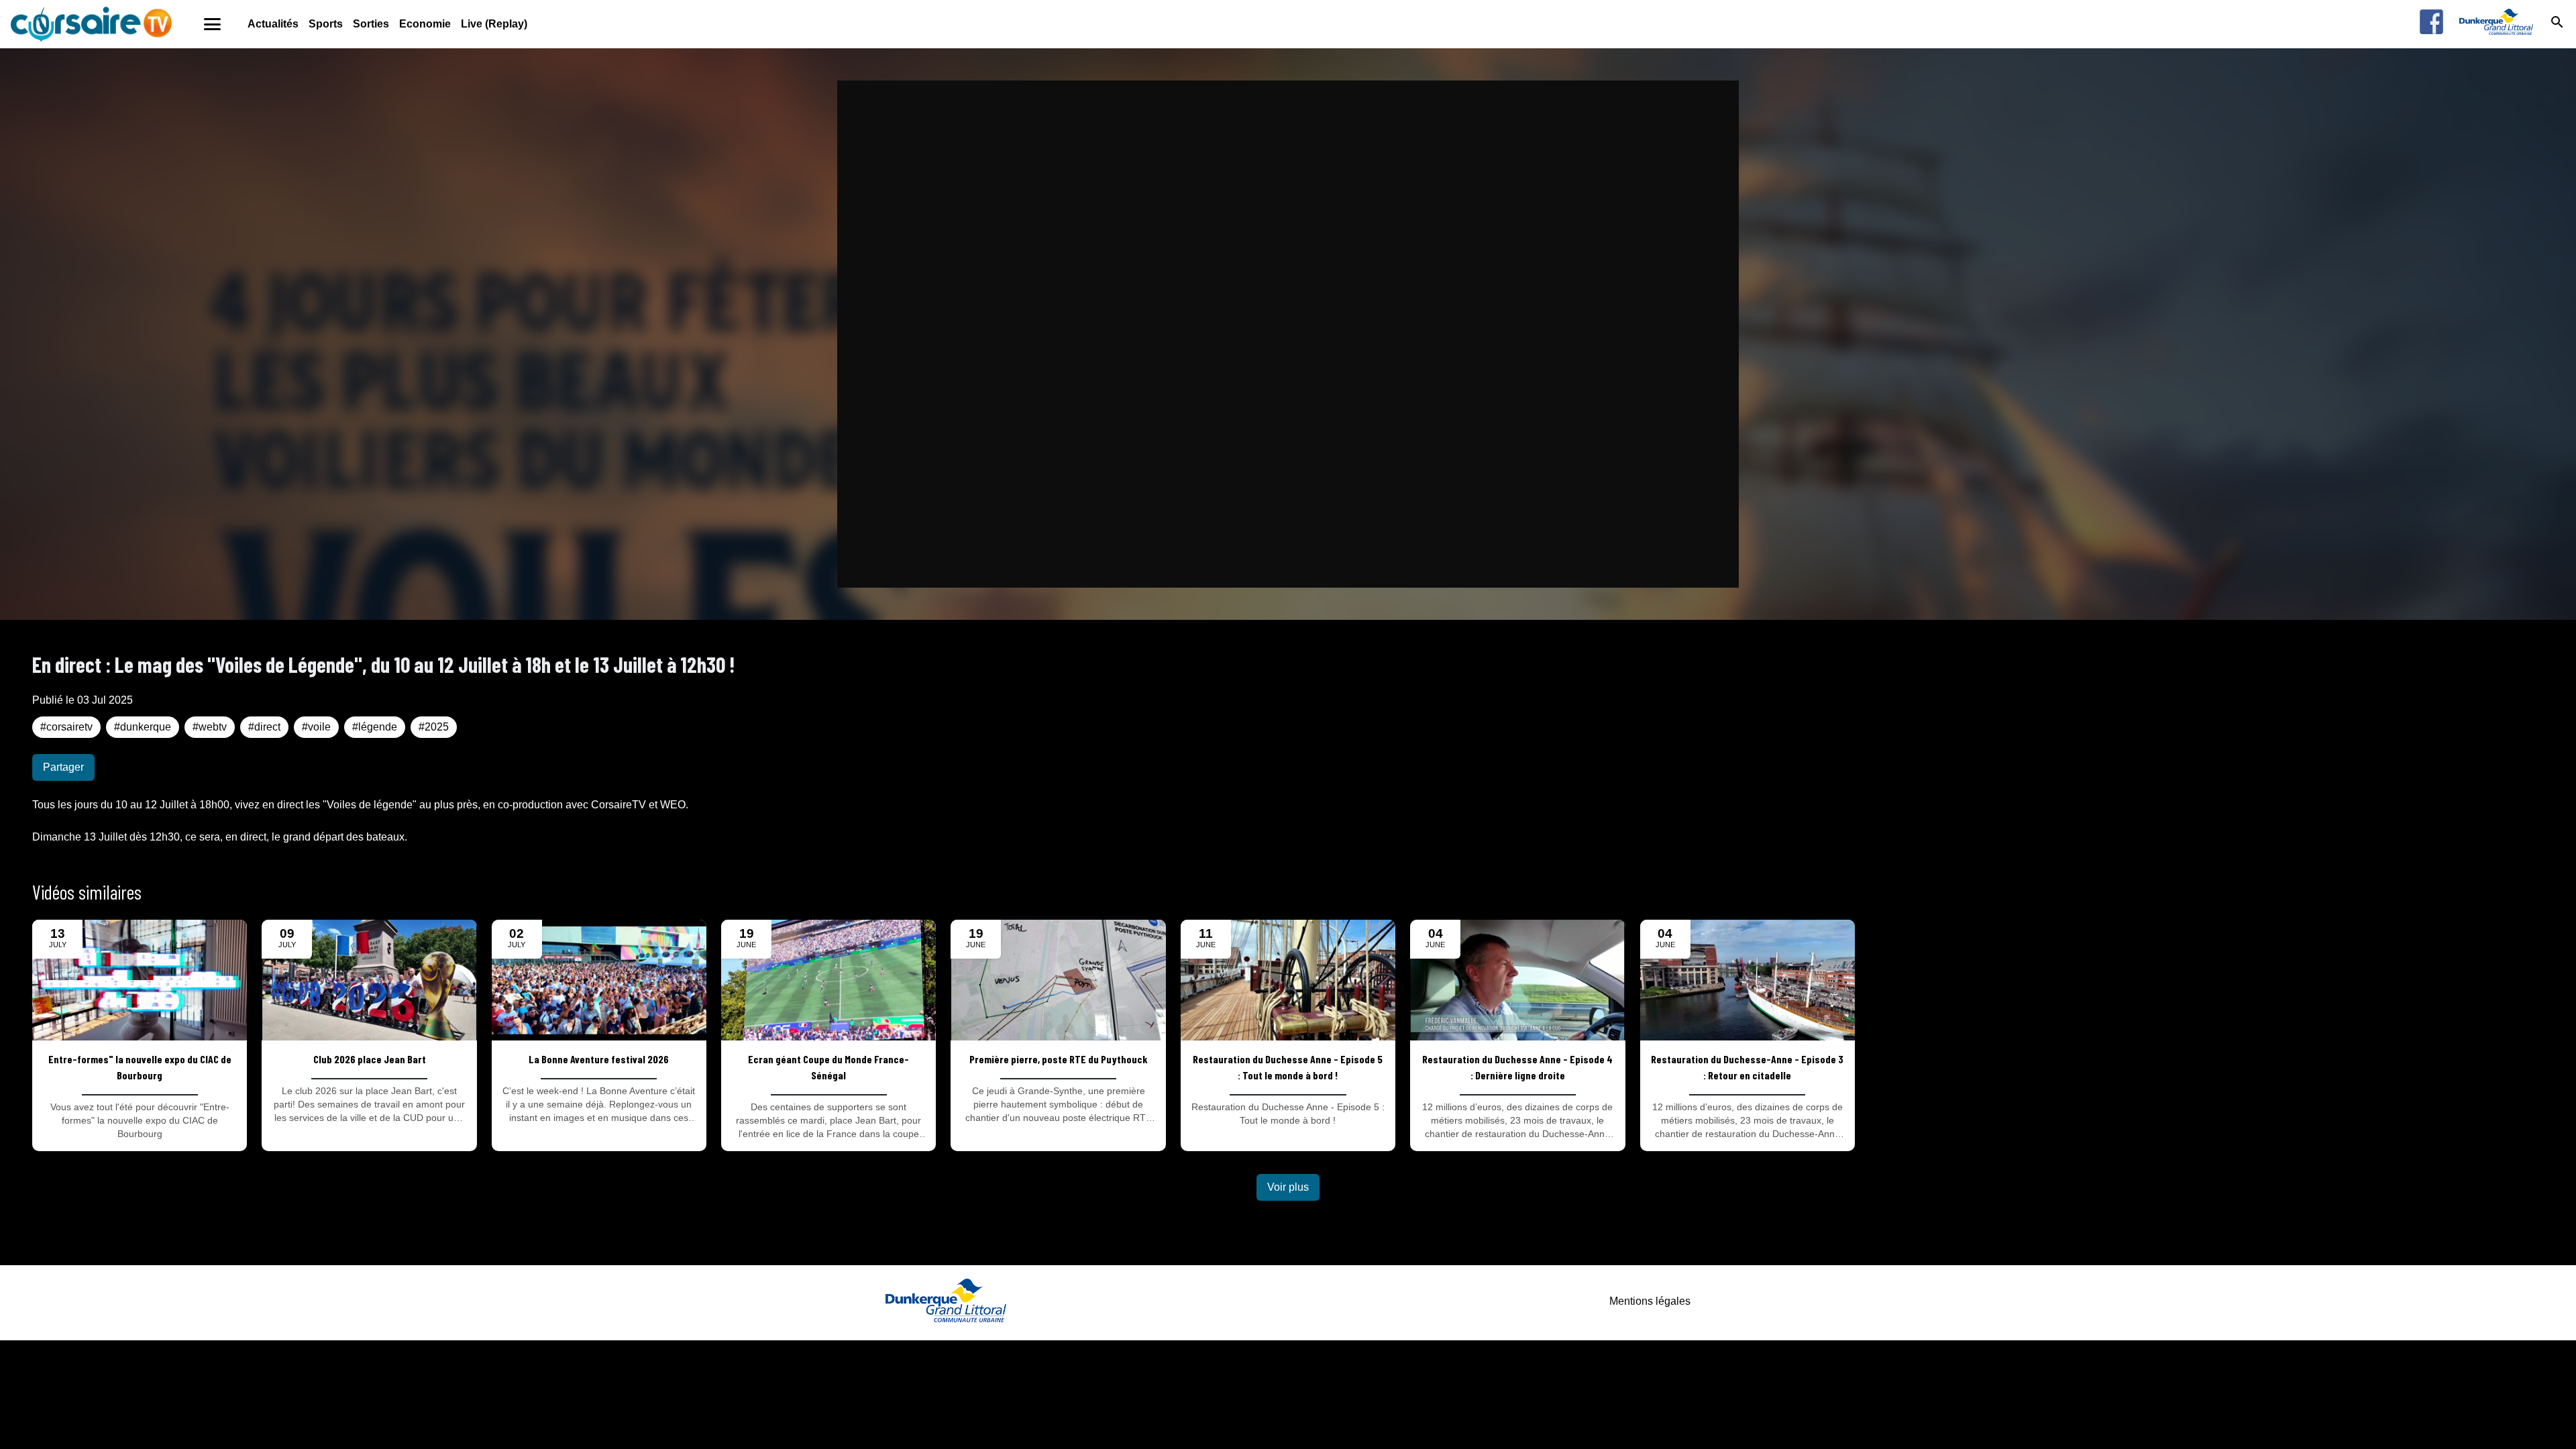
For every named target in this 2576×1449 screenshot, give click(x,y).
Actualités (273, 24)
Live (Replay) (494, 24)
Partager (63, 767)
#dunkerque (143, 727)
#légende (375, 727)
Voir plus (1288, 1187)
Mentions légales (1650, 1301)
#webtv (210, 727)
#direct (264, 727)
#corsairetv (66, 727)
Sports (326, 24)
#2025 (434, 727)
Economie (425, 24)
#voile (316, 727)
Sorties (371, 24)
